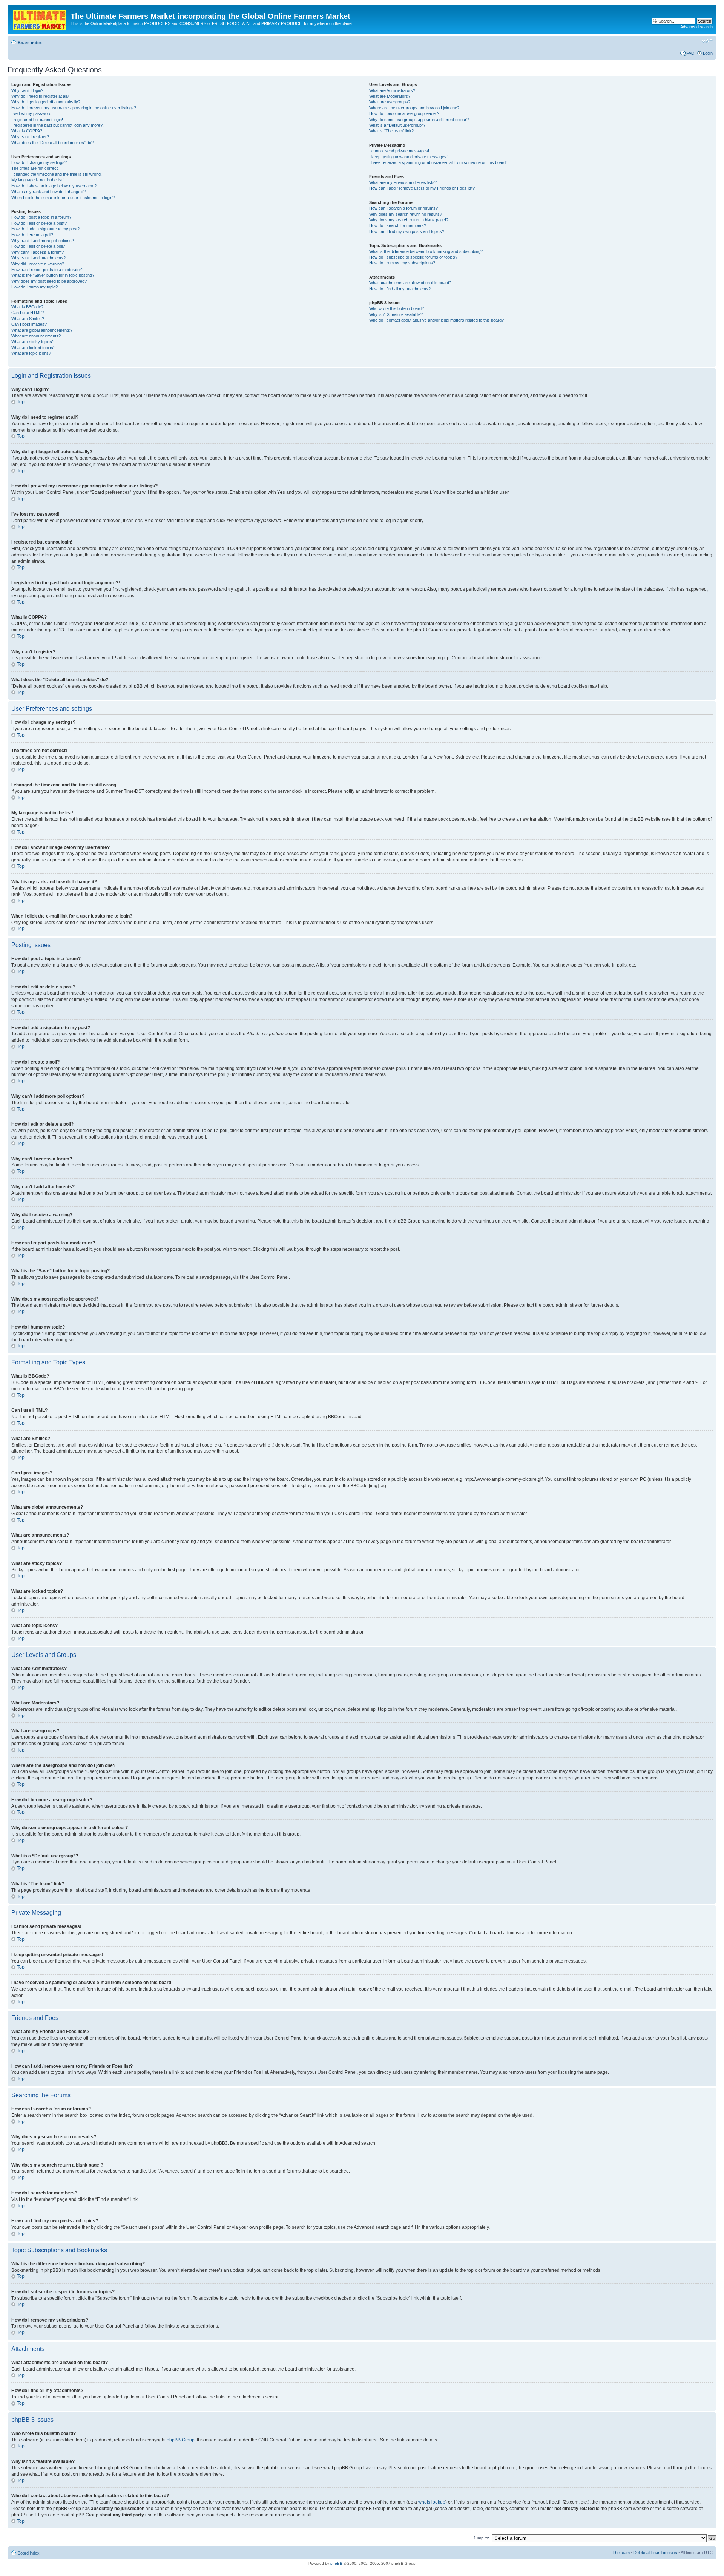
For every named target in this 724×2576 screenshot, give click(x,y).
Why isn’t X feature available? (396, 314)
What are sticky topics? (33, 342)
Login (708, 53)
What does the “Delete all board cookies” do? (52, 143)
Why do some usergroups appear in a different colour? (419, 120)
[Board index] (40, 18)
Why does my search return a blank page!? (409, 220)
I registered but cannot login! (37, 120)
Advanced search (696, 27)
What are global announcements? (42, 330)
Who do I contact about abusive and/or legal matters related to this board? (436, 320)
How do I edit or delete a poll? (38, 246)
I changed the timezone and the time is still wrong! (57, 174)
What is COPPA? (27, 131)
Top (21, 402)
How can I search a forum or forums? (403, 208)
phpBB (336, 2563)
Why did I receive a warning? (38, 264)
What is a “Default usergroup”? (397, 125)
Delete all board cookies (655, 2553)
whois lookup (432, 2502)
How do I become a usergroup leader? (404, 113)
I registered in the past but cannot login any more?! (58, 125)
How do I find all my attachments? (400, 289)
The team (621, 2553)
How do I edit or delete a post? (39, 223)
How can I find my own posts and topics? (407, 231)
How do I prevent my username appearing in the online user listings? (74, 108)
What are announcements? (36, 336)
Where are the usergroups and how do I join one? (414, 108)
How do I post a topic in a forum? (41, 217)
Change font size (707, 41)
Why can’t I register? (30, 137)
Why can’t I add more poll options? (43, 241)
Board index (30, 43)
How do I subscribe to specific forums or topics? (413, 257)
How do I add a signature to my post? (45, 229)
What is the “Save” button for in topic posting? (53, 275)
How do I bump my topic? (35, 287)
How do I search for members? (398, 225)
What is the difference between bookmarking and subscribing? (426, 251)
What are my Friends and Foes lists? (403, 182)
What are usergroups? (390, 102)
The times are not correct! (35, 168)
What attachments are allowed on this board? (410, 283)
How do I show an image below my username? (54, 186)
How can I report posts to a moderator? (47, 270)
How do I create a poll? (32, 235)
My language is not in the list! (38, 180)
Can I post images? (29, 324)
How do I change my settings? (39, 162)
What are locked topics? (33, 348)
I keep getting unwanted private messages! (408, 157)
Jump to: (481, 2538)
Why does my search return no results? (406, 214)
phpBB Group (181, 2440)
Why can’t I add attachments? (38, 258)
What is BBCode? (27, 307)
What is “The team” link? (391, 131)
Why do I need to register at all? (40, 96)
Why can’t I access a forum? (38, 252)
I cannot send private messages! (399, 151)
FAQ (690, 53)
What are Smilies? (28, 319)
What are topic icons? (31, 353)
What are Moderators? (390, 96)
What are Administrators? (392, 90)
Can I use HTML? (28, 313)
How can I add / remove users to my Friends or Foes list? (422, 188)
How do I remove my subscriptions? (402, 263)
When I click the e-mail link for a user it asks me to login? (63, 198)
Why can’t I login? (27, 90)
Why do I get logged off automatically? (46, 102)
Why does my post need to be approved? (49, 281)
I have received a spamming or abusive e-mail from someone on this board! (438, 162)
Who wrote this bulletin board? (397, 308)
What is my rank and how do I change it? (48, 192)
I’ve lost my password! (32, 113)
